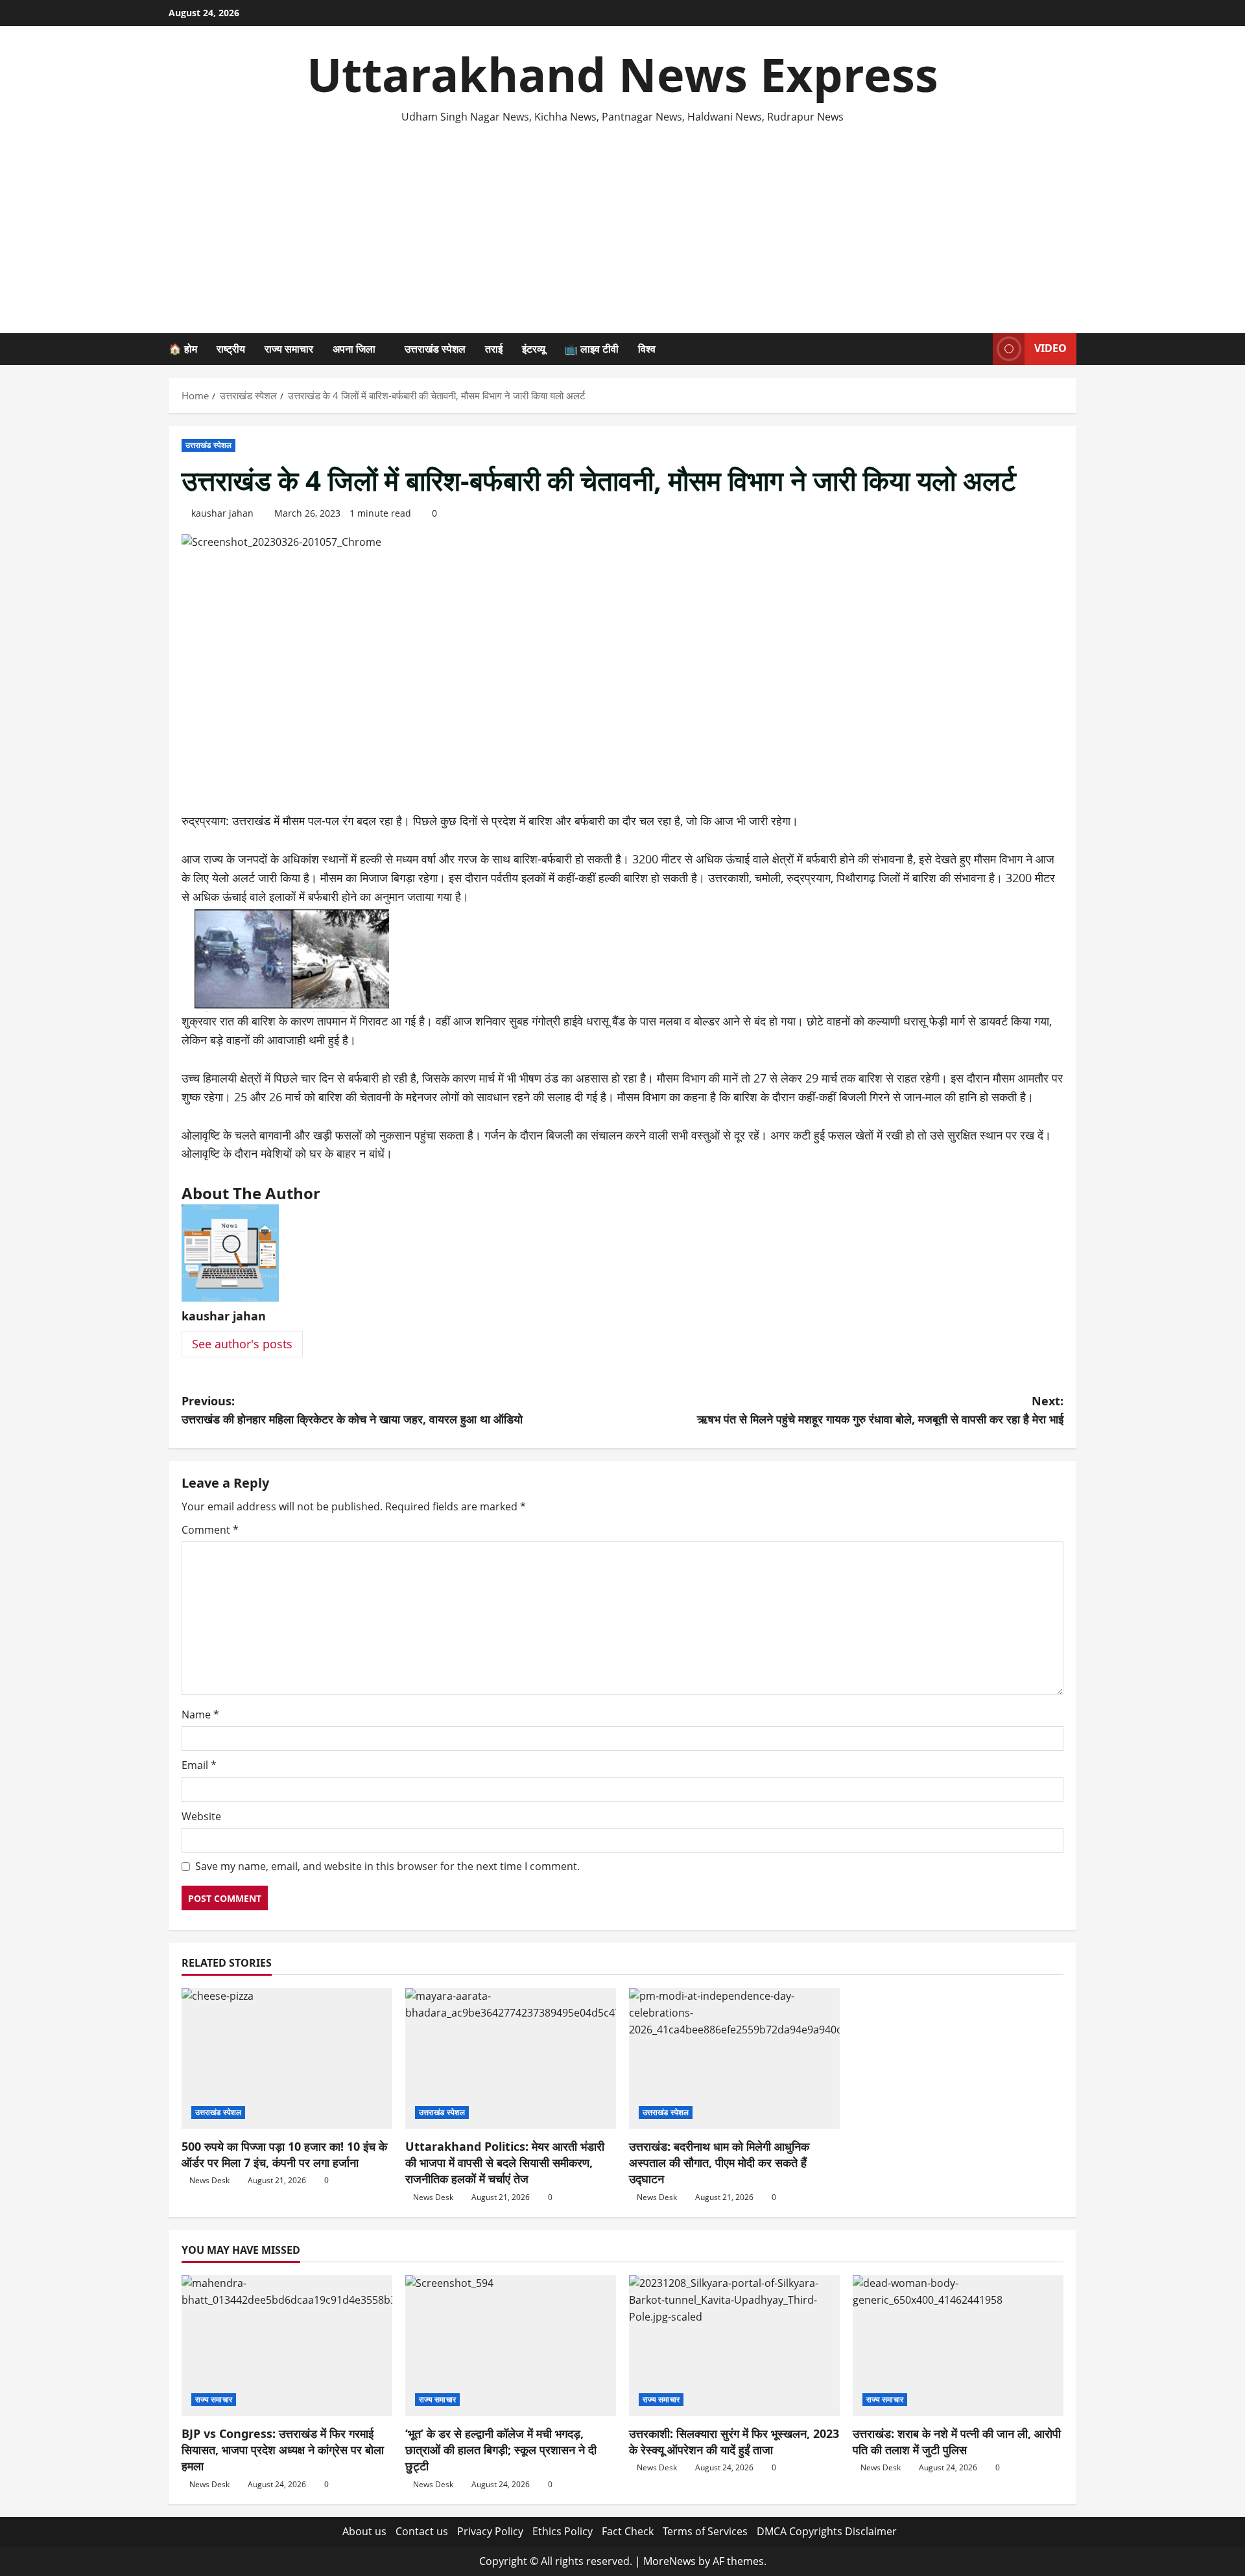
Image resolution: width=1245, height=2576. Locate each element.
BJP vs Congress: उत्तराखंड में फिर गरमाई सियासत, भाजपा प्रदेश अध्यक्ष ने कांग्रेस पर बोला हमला (283, 2450)
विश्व (647, 349)
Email (199, 1765)
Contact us (422, 2531)
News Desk (209, 2180)
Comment (210, 1530)
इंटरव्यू (534, 349)
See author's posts (242, 1344)
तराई (494, 349)
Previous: (352, 1410)
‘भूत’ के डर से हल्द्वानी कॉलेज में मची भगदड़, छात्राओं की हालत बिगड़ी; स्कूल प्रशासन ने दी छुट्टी (501, 2450)
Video (1050, 348)
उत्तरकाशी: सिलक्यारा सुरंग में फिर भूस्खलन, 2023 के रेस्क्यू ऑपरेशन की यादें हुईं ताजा (734, 2441)
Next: (880, 1410)
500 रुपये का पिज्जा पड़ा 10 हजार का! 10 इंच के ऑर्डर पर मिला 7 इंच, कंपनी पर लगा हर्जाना (284, 2154)
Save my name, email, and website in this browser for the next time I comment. (387, 1866)
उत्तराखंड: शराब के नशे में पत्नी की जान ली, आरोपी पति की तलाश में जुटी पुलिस (957, 2441)
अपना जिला (354, 349)
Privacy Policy (490, 2531)
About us (364, 2531)
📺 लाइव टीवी (592, 349)
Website (201, 1816)
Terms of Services (705, 2531)
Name (200, 1715)
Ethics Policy (563, 2531)
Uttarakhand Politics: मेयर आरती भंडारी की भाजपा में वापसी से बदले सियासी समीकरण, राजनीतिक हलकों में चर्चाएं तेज (505, 2162)
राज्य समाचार (289, 349)
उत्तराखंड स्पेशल (435, 349)
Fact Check (628, 2531)
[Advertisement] (622, 223)
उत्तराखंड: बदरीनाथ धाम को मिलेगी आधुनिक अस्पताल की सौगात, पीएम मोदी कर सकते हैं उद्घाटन (719, 2162)
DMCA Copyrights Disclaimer (827, 2531)
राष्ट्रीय (231, 349)
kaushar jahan (222, 513)
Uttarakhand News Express (622, 74)
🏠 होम (183, 349)
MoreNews (670, 2561)
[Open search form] (979, 349)
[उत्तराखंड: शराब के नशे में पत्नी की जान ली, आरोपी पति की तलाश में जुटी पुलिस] (958, 2346)
